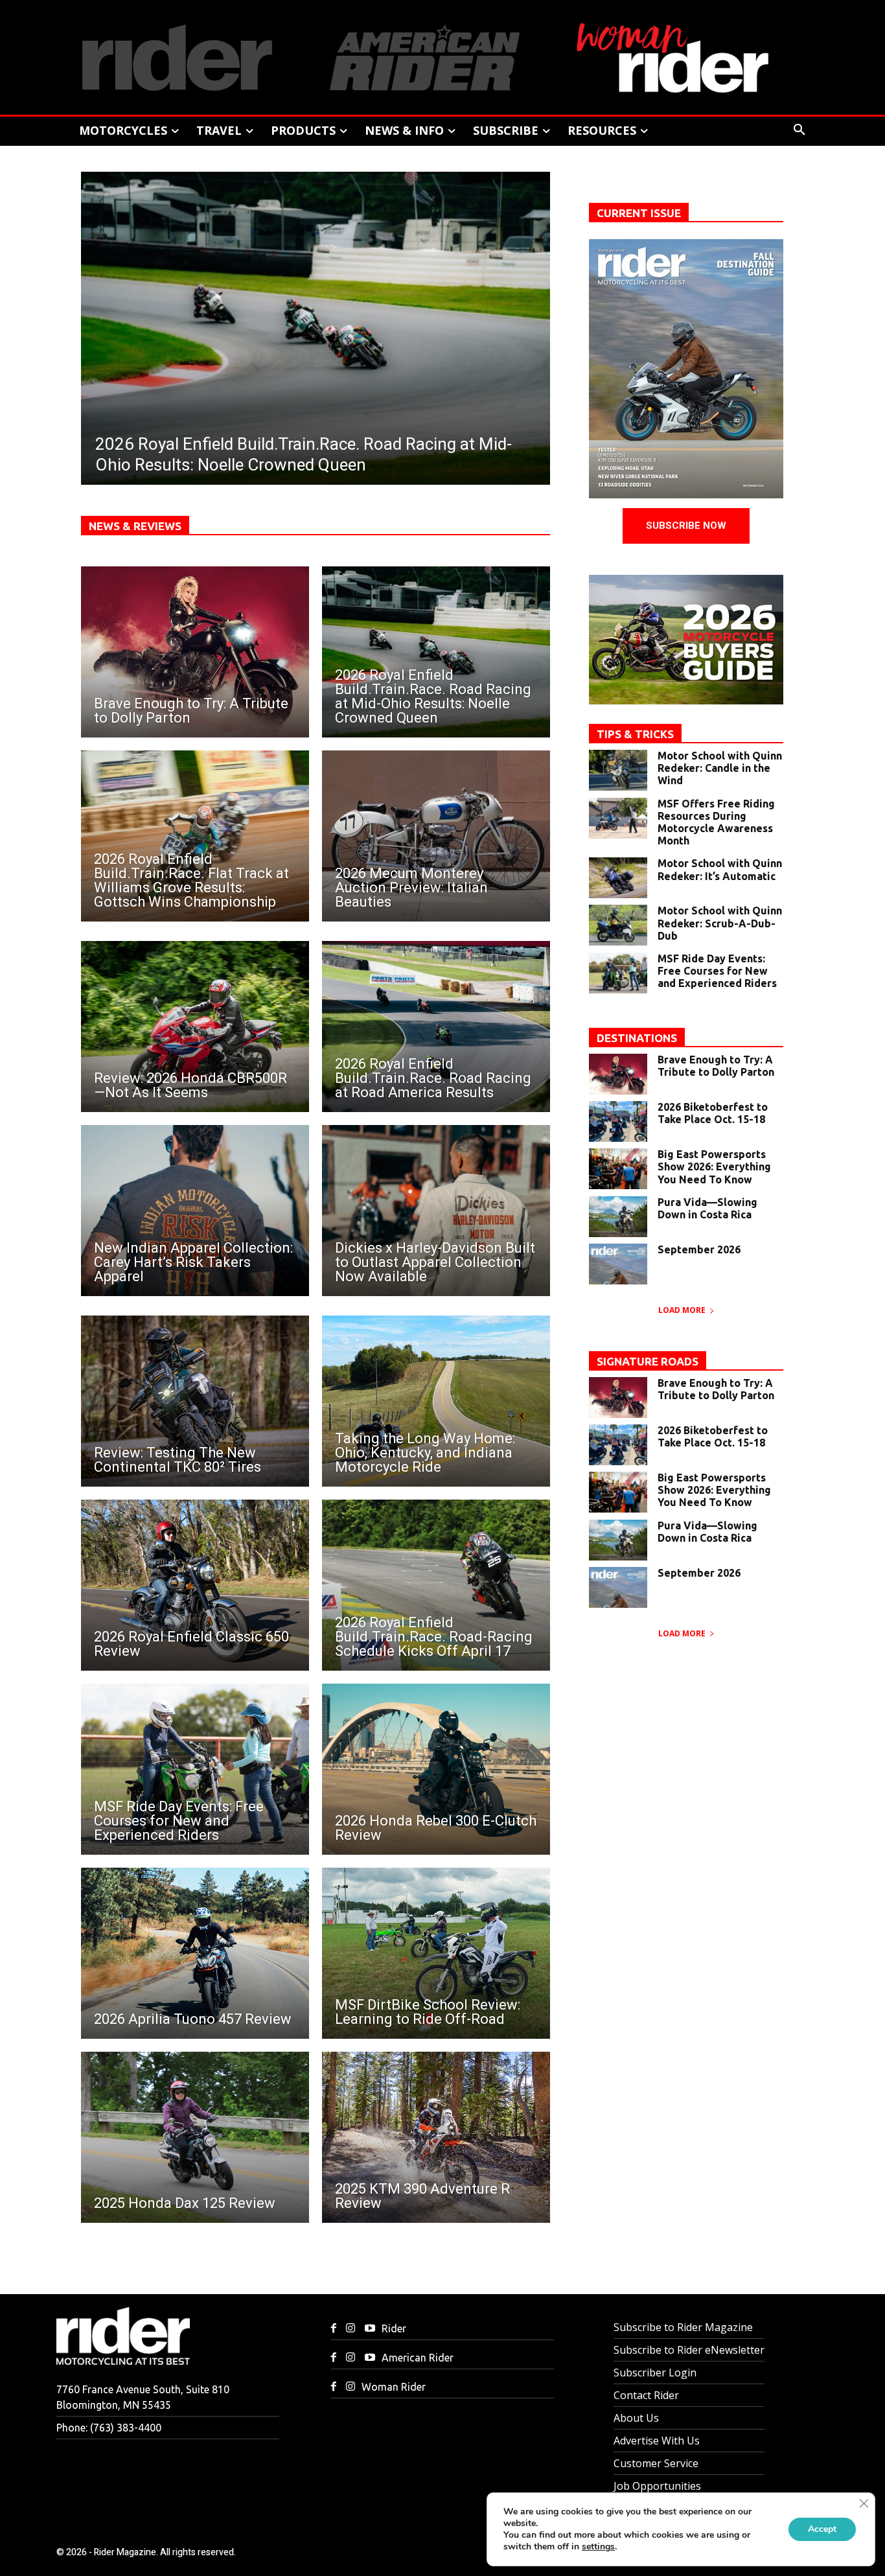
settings (598, 2547)
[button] (799, 130)
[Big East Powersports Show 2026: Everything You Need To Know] (618, 1169)
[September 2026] (618, 1264)
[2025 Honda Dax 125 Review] (195, 2137)
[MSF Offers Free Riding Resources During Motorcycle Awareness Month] (618, 818)
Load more (682, 1310)
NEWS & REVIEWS (135, 526)
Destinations (637, 1038)
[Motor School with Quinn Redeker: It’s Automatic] (618, 878)
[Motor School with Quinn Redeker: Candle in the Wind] (618, 770)
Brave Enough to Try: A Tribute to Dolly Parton (716, 1066)
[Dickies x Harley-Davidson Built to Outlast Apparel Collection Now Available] (436, 1211)
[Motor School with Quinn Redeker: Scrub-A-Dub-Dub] (618, 925)
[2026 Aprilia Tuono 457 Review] (195, 1953)
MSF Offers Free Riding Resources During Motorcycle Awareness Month (716, 822)
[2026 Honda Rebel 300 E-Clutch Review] (436, 1769)
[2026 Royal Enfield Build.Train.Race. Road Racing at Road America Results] (436, 1027)
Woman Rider (394, 2387)
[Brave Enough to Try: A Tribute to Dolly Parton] (195, 652)
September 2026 (699, 1249)
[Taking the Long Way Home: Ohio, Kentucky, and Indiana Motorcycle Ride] (436, 1401)
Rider (394, 2328)
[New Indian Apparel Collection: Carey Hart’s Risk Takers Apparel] (195, 1211)
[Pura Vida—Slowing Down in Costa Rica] (618, 1217)
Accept (822, 2529)
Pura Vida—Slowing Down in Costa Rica (707, 1208)
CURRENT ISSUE (639, 213)
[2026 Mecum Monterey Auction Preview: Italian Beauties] (436, 836)
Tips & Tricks (635, 734)
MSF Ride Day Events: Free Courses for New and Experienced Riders (717, 971)
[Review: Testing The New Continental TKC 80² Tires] (195, 1401)
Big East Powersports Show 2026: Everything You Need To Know (714, 1166)
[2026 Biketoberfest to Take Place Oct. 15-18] (618, 1121)
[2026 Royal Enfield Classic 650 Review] (195, 1585)
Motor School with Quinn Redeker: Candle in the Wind (720, 768)
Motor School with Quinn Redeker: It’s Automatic (720, 869)
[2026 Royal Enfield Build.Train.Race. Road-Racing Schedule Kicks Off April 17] (436, 1585)
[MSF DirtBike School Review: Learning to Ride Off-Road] (436, 1953)
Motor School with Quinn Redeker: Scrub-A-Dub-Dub (720, 923)
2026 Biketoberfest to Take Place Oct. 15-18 (713, 1113)
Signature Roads (648, 1361)
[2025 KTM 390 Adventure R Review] (436, 2137)
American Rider (418, 2358)
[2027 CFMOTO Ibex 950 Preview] (319, 328)
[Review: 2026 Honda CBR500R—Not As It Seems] (195, 1027)
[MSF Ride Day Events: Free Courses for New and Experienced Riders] (195, 1769)
